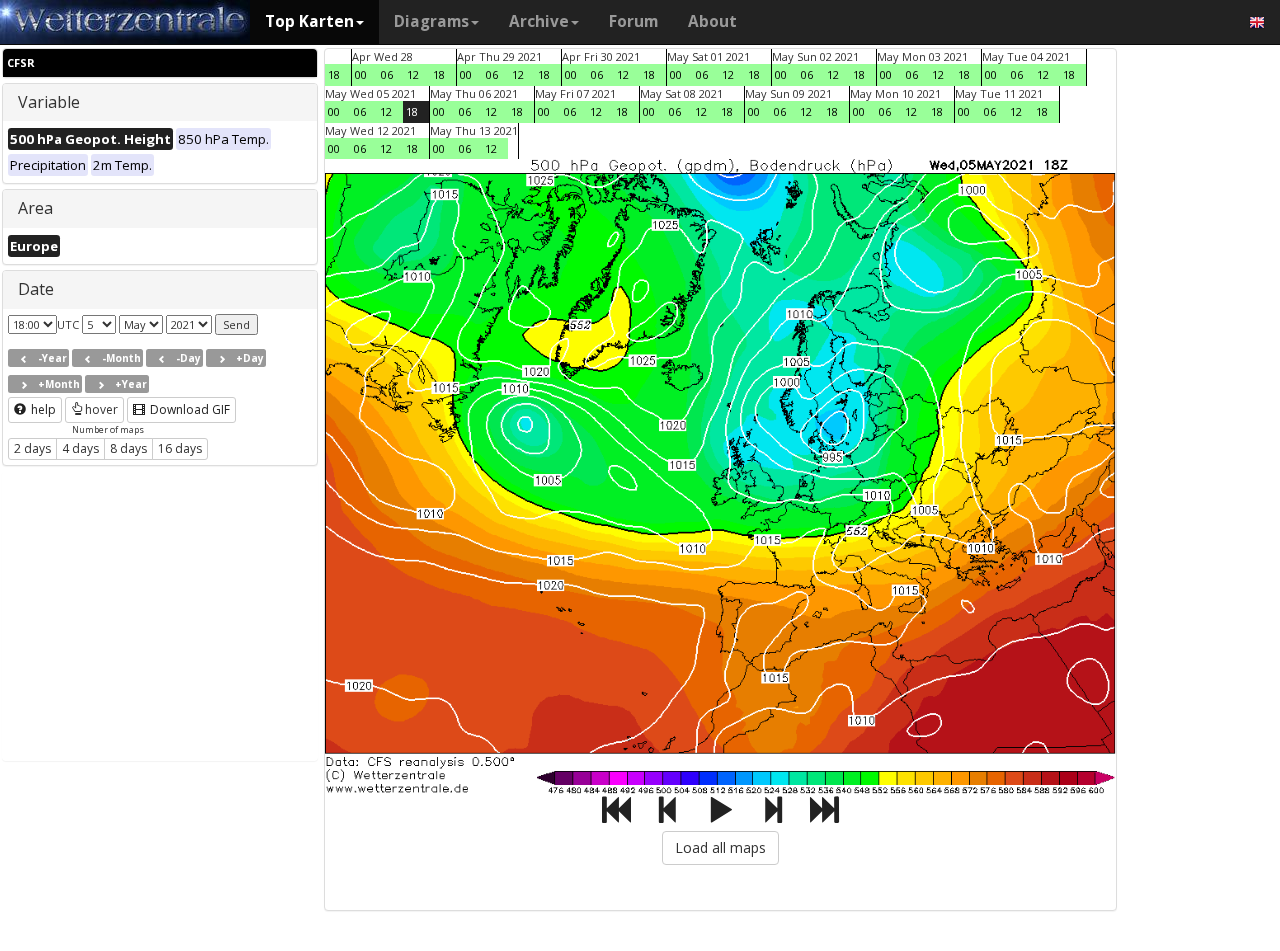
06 (387, 74)
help (42, 409)
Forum (633, 21)
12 (413, 74)
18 (334, 74)
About (712, 21)
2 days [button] (32, 448)
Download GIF (188, 409)
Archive (539, 21)
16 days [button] (180, 448)
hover (101, 409)
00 (361, 74)
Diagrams (431, 21)
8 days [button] (128, 448)
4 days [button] (80, 448)
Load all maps (720, 847)
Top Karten (309, 21)
